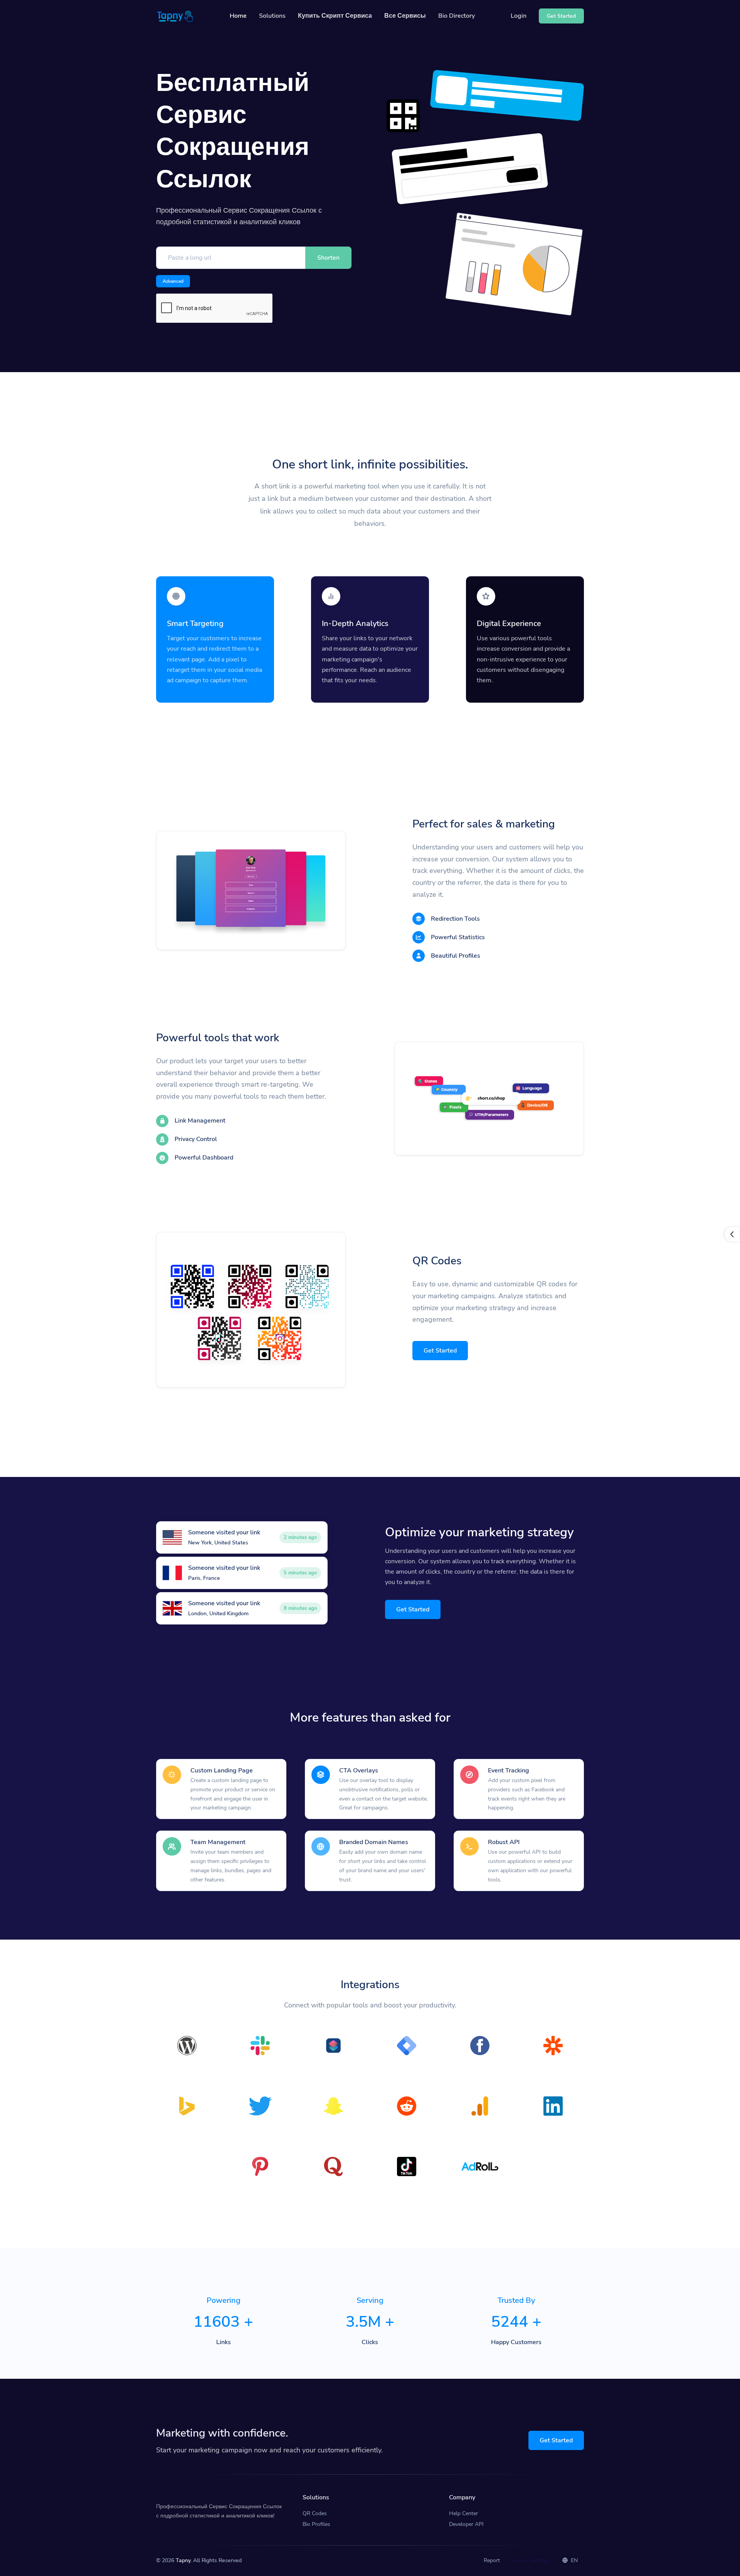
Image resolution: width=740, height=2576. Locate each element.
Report (492, 2560)
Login (519, 16)
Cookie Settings (531, 2560)
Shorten (328, 258)
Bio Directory (457, 16)
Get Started (440, 1351)
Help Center (463, 2513)
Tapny (183, 2560)
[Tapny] (175, 16)
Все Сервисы (405, 16)
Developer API (466, 2524)
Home (238, 16)
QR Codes (315, 2513)
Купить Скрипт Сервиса (335, 16)
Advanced (173, 281)
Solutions (272, 16)
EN (573, 2560)
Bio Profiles (316, 2524)
